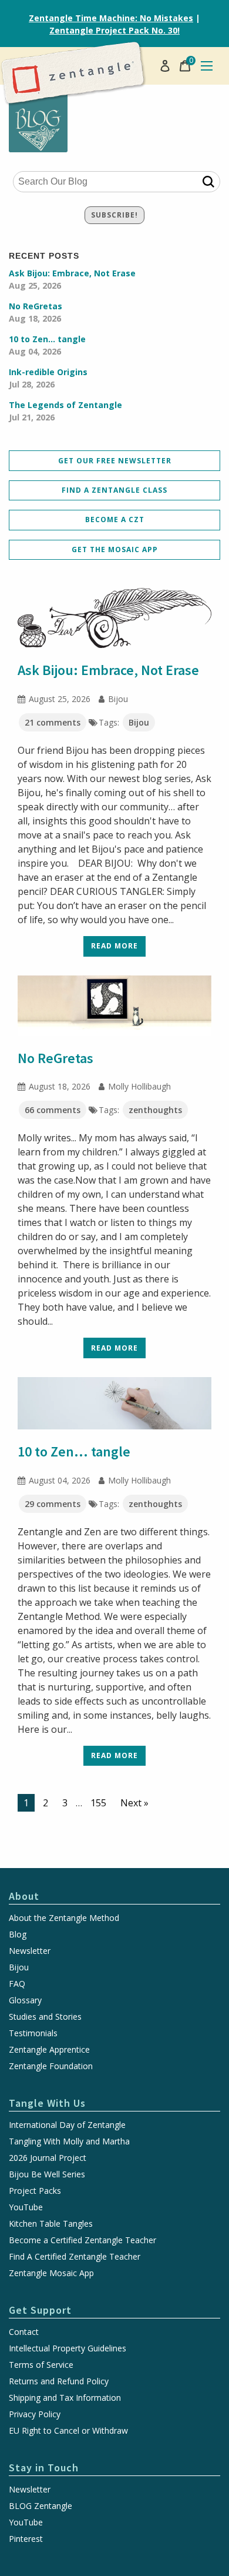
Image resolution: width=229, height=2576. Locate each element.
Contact (24, 2332)
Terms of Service (41, 2365)
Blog (18, 1934)
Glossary (25, 2000)
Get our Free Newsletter (115, 461)
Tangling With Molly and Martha (69, 2141)
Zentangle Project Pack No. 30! (114, 30)
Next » (134, 1803)
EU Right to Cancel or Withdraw (68, 2431)
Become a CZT (115, 519)
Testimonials (33, 2033)
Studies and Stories (45, 2017)
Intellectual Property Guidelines (68, 2348)
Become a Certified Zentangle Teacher (82, 2240)
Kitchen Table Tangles (51, 2224)
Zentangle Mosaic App (51, 2273)
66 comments (53, 1110)
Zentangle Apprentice (49, 2050)
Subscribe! (114, 215)
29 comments (53, 1504)
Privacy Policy (35, 2414)
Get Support (40, 2310)
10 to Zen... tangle (47, 345)
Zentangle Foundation (51, 2066)
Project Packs (35, 2191)
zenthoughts (155, 1110)
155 (98, 1803)
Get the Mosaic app (115, 549)
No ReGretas (36, 312)
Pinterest (26, 2539)
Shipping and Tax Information (65, 2398)
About (24, 1896)
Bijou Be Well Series (47, 2174)
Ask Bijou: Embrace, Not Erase (72, 279)
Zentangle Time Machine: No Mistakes (111, 18)
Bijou (139, 722)
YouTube (26, 2207)
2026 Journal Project (48, 2158)
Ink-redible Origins (48, 378)
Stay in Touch (44, 2468)
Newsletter (30, 1951)
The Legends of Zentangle (65, 411)
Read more (114, 946)
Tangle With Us (47, 2103)
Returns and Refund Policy (59, 2381)
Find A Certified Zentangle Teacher (75, 2257)
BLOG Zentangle (41, 2506)
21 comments (53, 722)
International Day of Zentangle (67, 2125)
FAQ (17, 1984)
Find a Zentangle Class (114, 490)
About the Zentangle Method (64, 1918)
